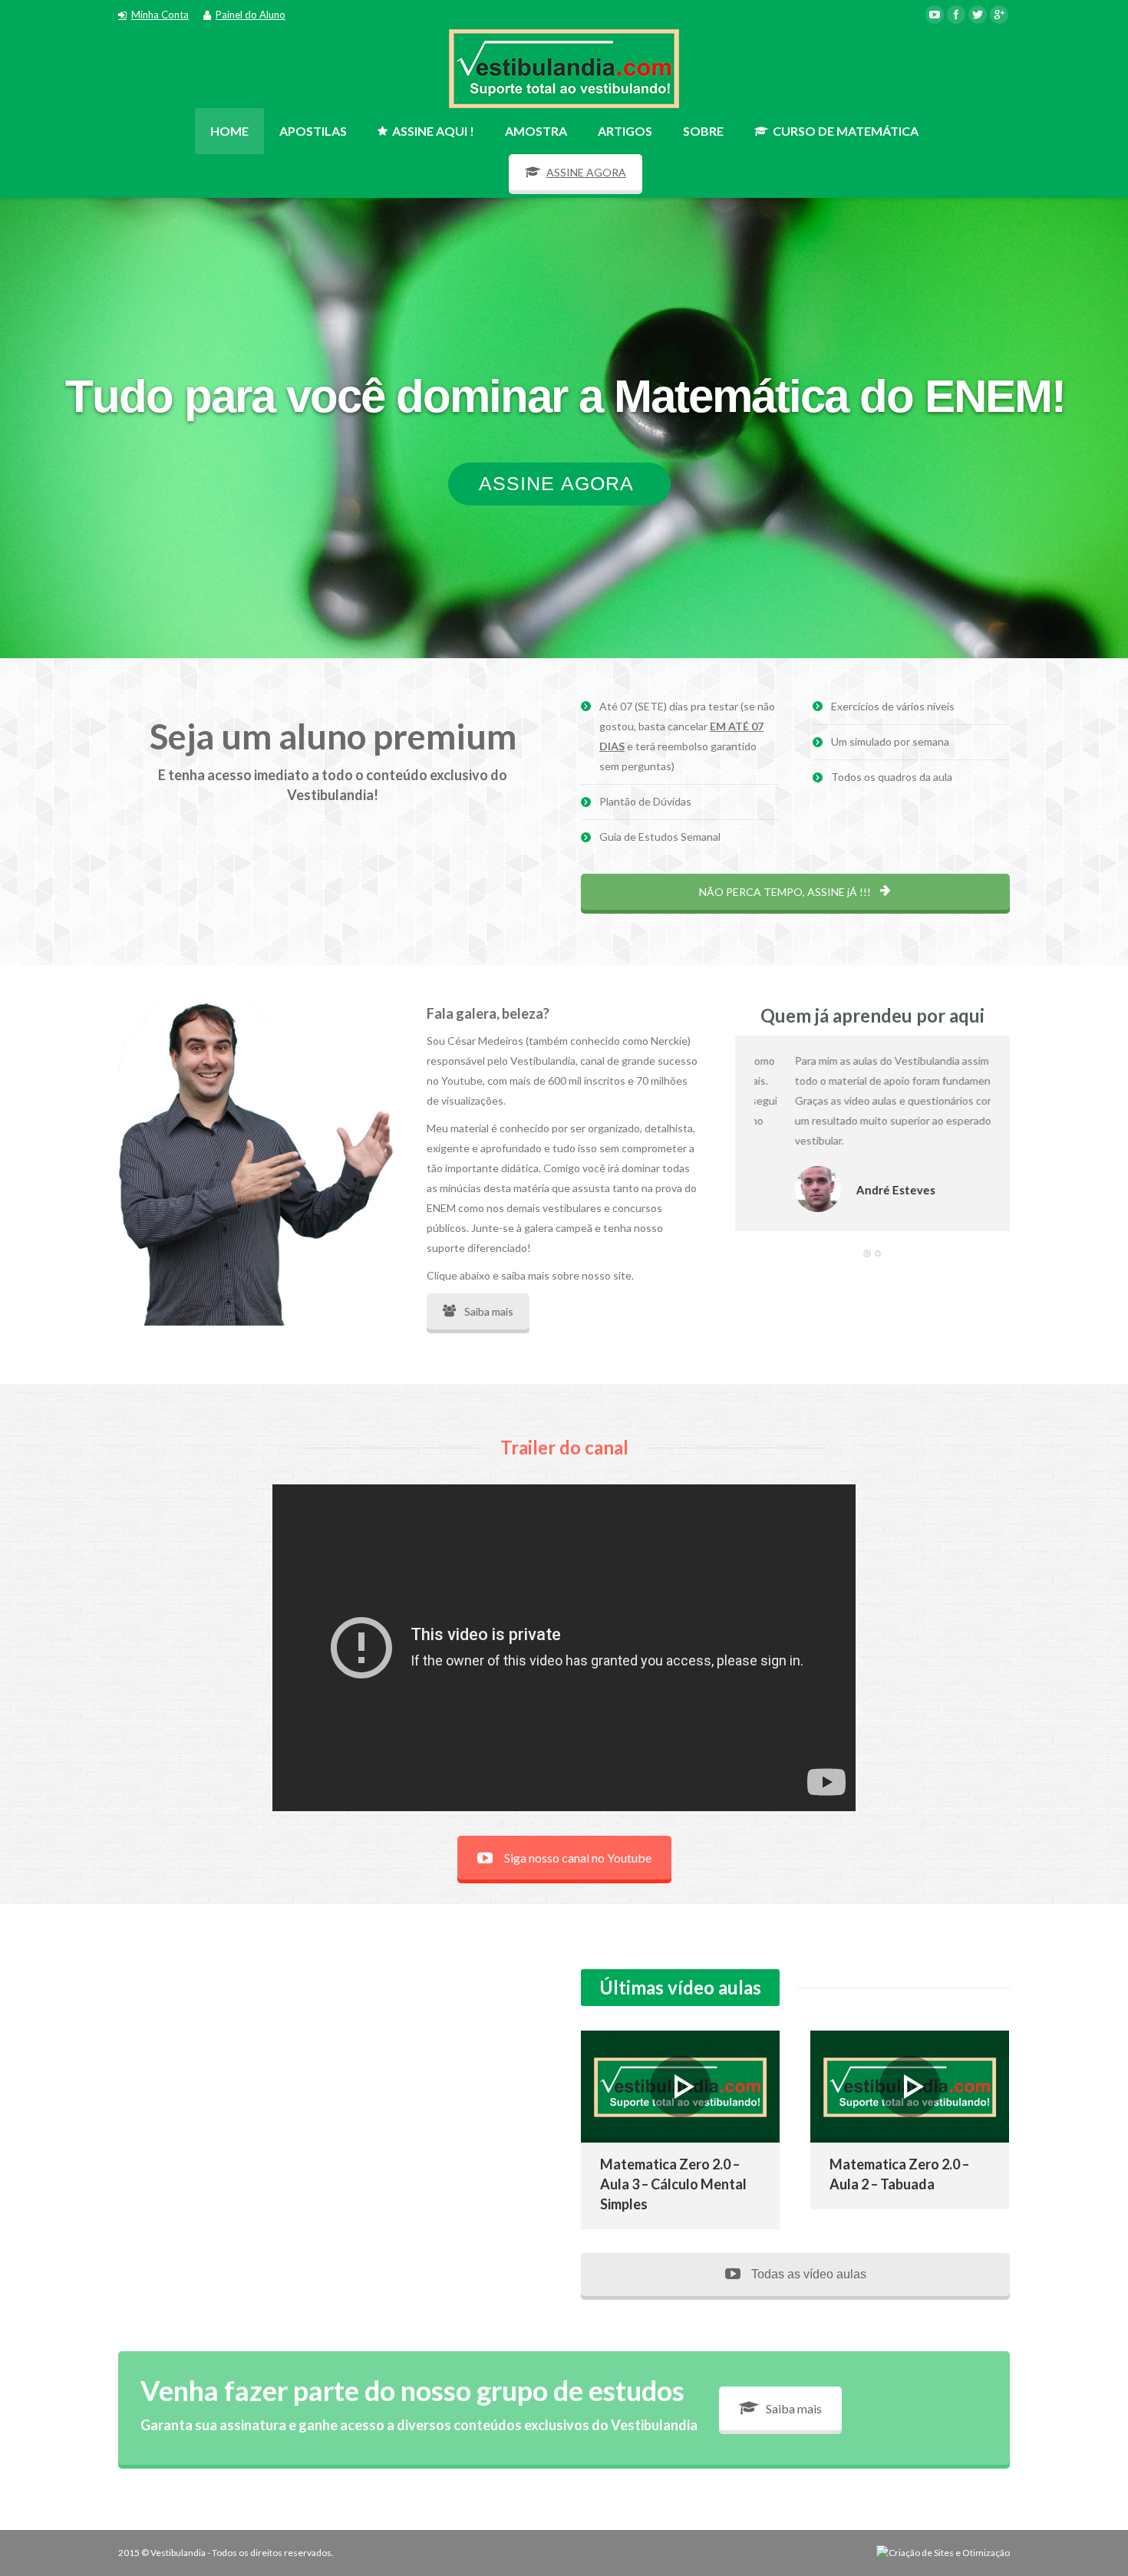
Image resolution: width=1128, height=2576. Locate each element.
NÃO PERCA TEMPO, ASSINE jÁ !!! (786, 892)
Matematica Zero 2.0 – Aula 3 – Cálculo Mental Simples (673, 2183)
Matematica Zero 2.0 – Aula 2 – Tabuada (899, 2173)
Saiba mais (489, 1311)
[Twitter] (978, 15)
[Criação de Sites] (943, 2553)
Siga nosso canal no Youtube (578, 1858)
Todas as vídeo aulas (807, 2274)
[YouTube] (935, 15)
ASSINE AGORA (586, 172)
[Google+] (999, 15)
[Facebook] (956, 15)
